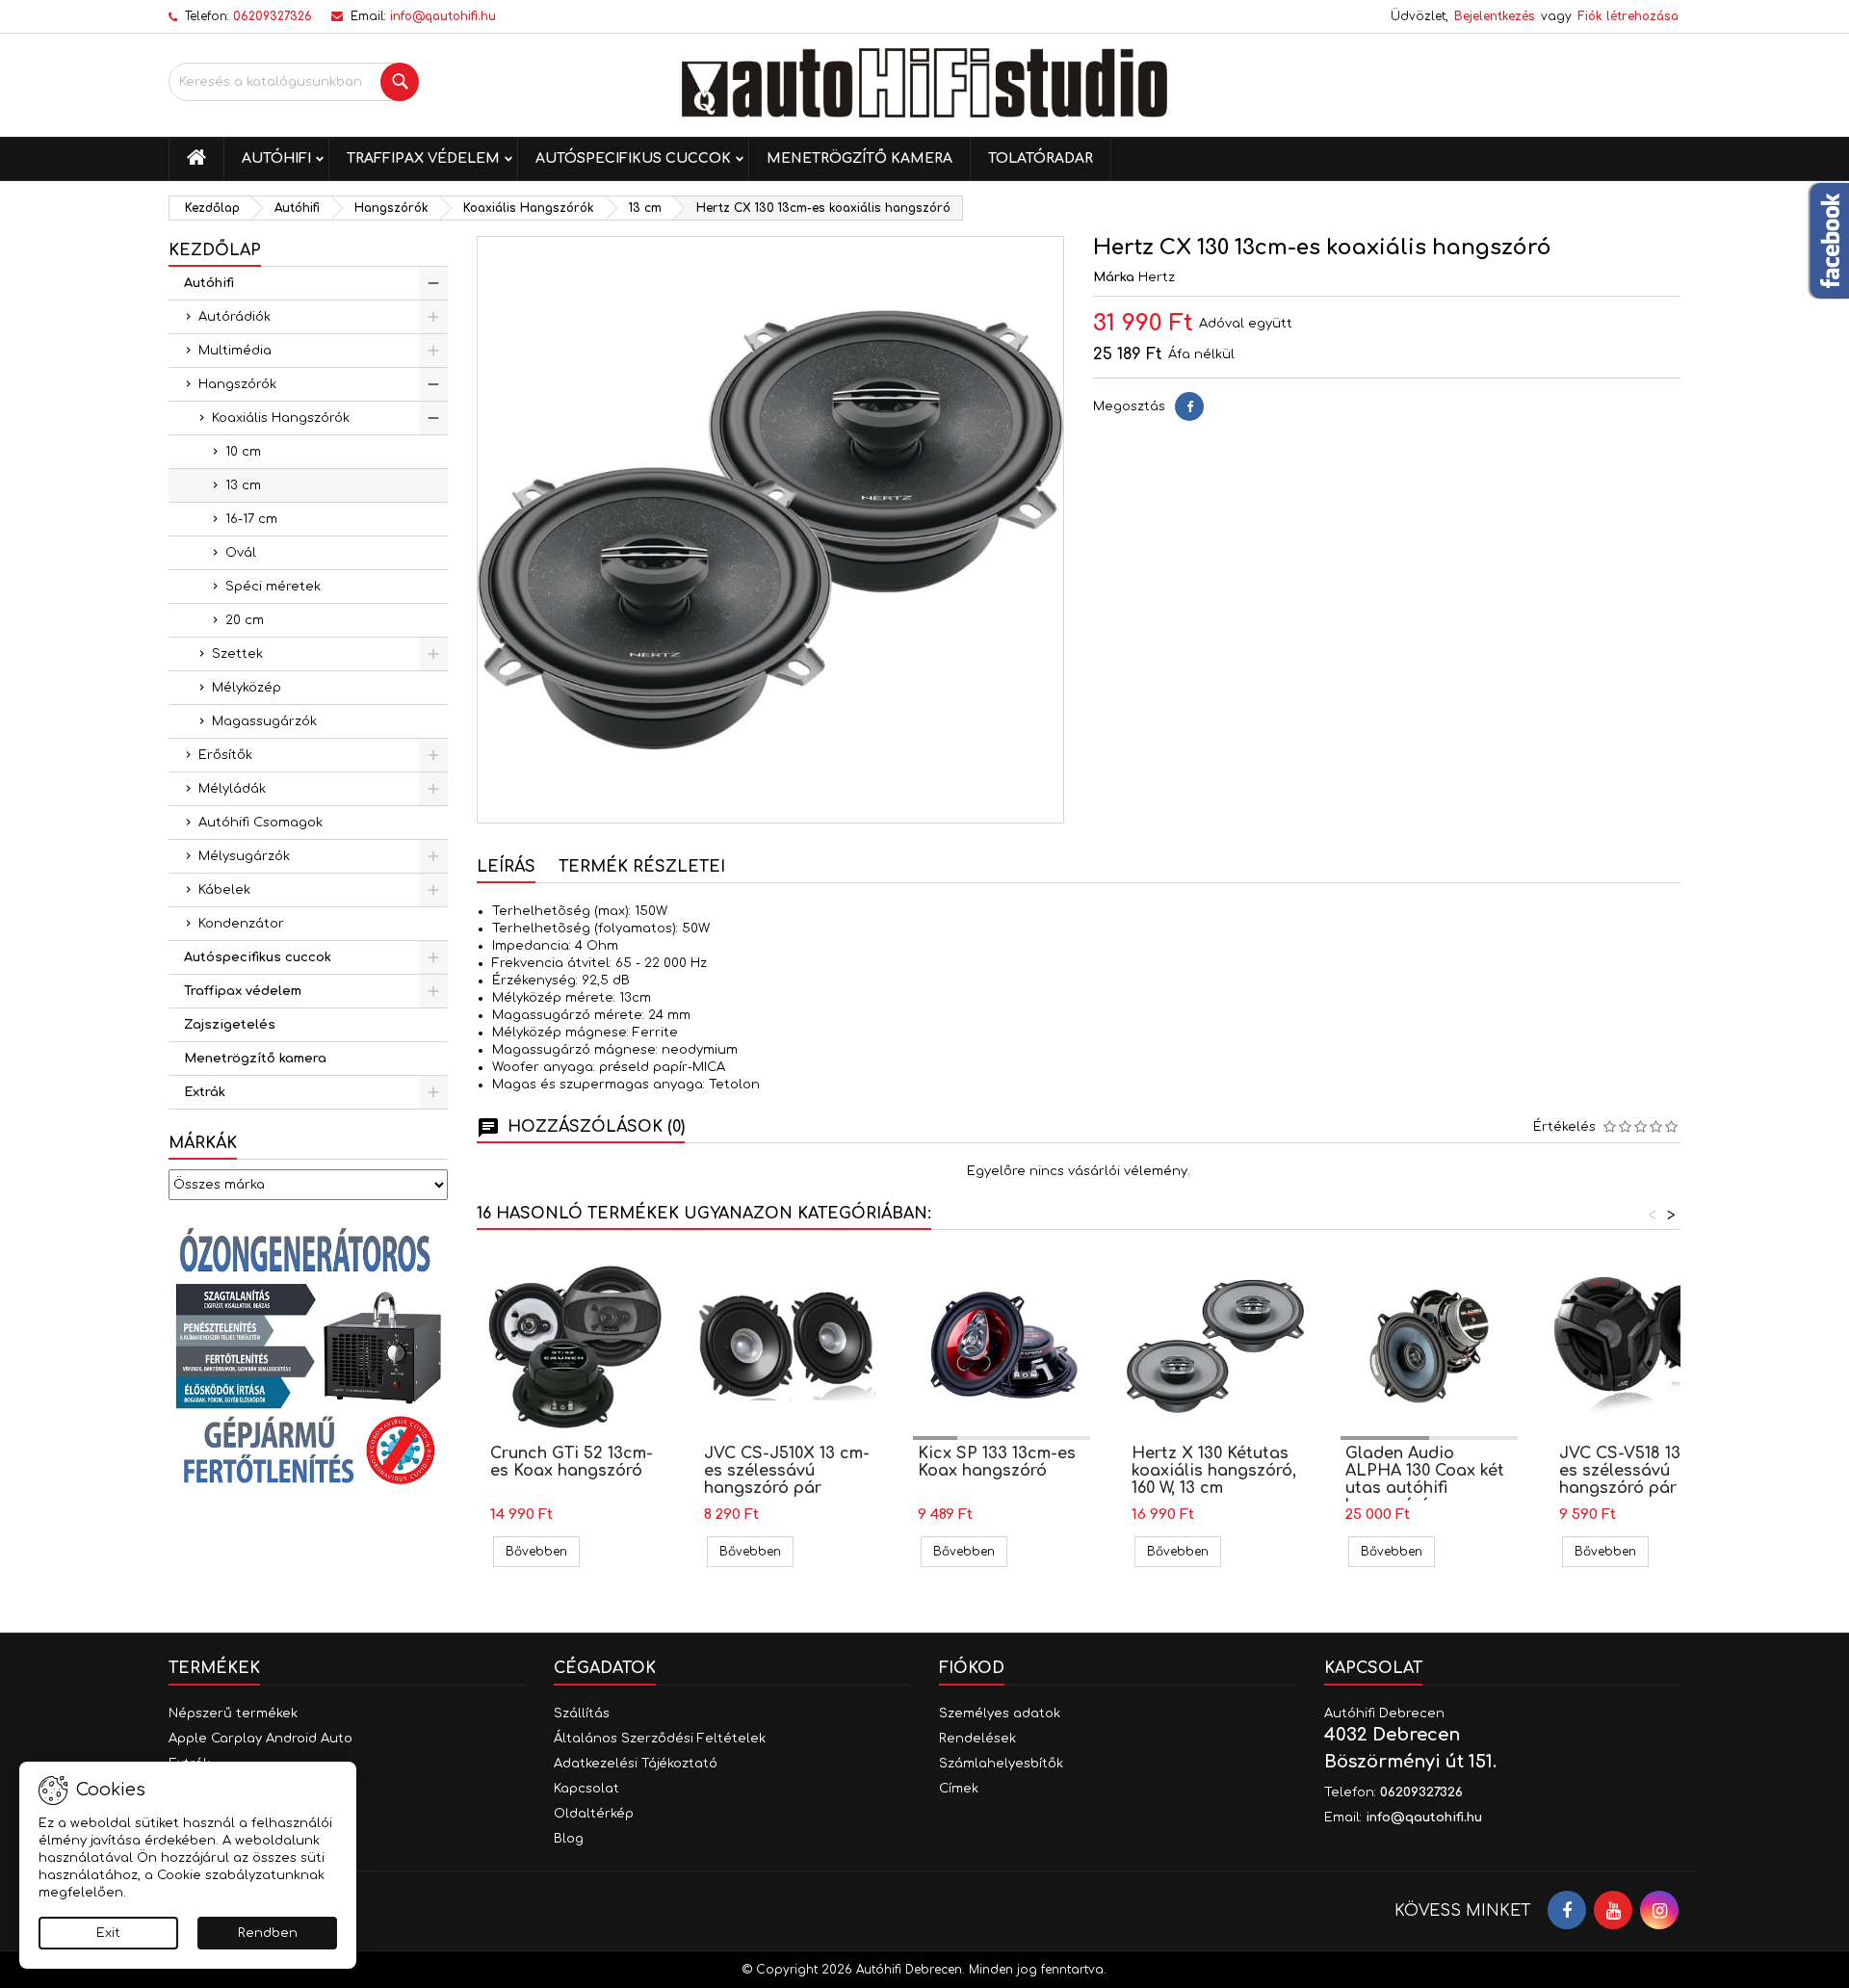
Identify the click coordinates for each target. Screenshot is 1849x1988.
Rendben (268, 1933)
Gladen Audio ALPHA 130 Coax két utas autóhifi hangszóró (1425, 1479)
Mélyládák (232, 789)
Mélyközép (247, 688)
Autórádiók (234, 317)
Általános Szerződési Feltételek (660, 1739)
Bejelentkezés (1495, 16)
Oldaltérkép (594, 1814)
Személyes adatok (1000, 1713)
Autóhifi (276, 158)
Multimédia (235, 351)
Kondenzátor (241, 924)
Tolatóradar (1041, 158)
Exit (108, 1933)
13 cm (243, 485)
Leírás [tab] (506, 867)
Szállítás (582, 1713)
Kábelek (224, 890)
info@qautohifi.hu (443, 16)
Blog (569, 1839)
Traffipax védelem (423, 158)
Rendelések (977, 1739)
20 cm (245, 620)
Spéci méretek (273, 587)
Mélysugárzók (244, 856)
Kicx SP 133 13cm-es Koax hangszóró (997, 1462)
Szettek (237, 654)
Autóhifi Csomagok (260, 823)
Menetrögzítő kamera (859, 158)
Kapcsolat (586, 1789)
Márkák (203, 1143)
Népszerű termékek (233, 1713)
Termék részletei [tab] (642, 867)
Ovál (241, 553)
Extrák (205, 1092)
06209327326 (273, 16)
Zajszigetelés (230, 1025)
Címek (959, 1789)
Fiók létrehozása (1628, 16)
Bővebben (543, 1551)
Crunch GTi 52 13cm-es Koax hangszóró (572, 1462)
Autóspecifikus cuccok (633, 158)
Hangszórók (237, 384)
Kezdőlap (215, 250)
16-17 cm (251, 519)
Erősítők (225, 755)
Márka (1114, 277)
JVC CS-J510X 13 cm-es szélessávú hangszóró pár (787, 1471)
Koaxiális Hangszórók (281, 418)
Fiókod (972, 1668)
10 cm (243, 452)
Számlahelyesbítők (1001, 1764)
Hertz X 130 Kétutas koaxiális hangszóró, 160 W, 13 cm (1214, 1471)
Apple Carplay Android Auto (260, 1739)
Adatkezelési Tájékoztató (636, 1764)
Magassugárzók (264, 721)
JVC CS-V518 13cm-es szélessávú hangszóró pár (1635, 1471)
